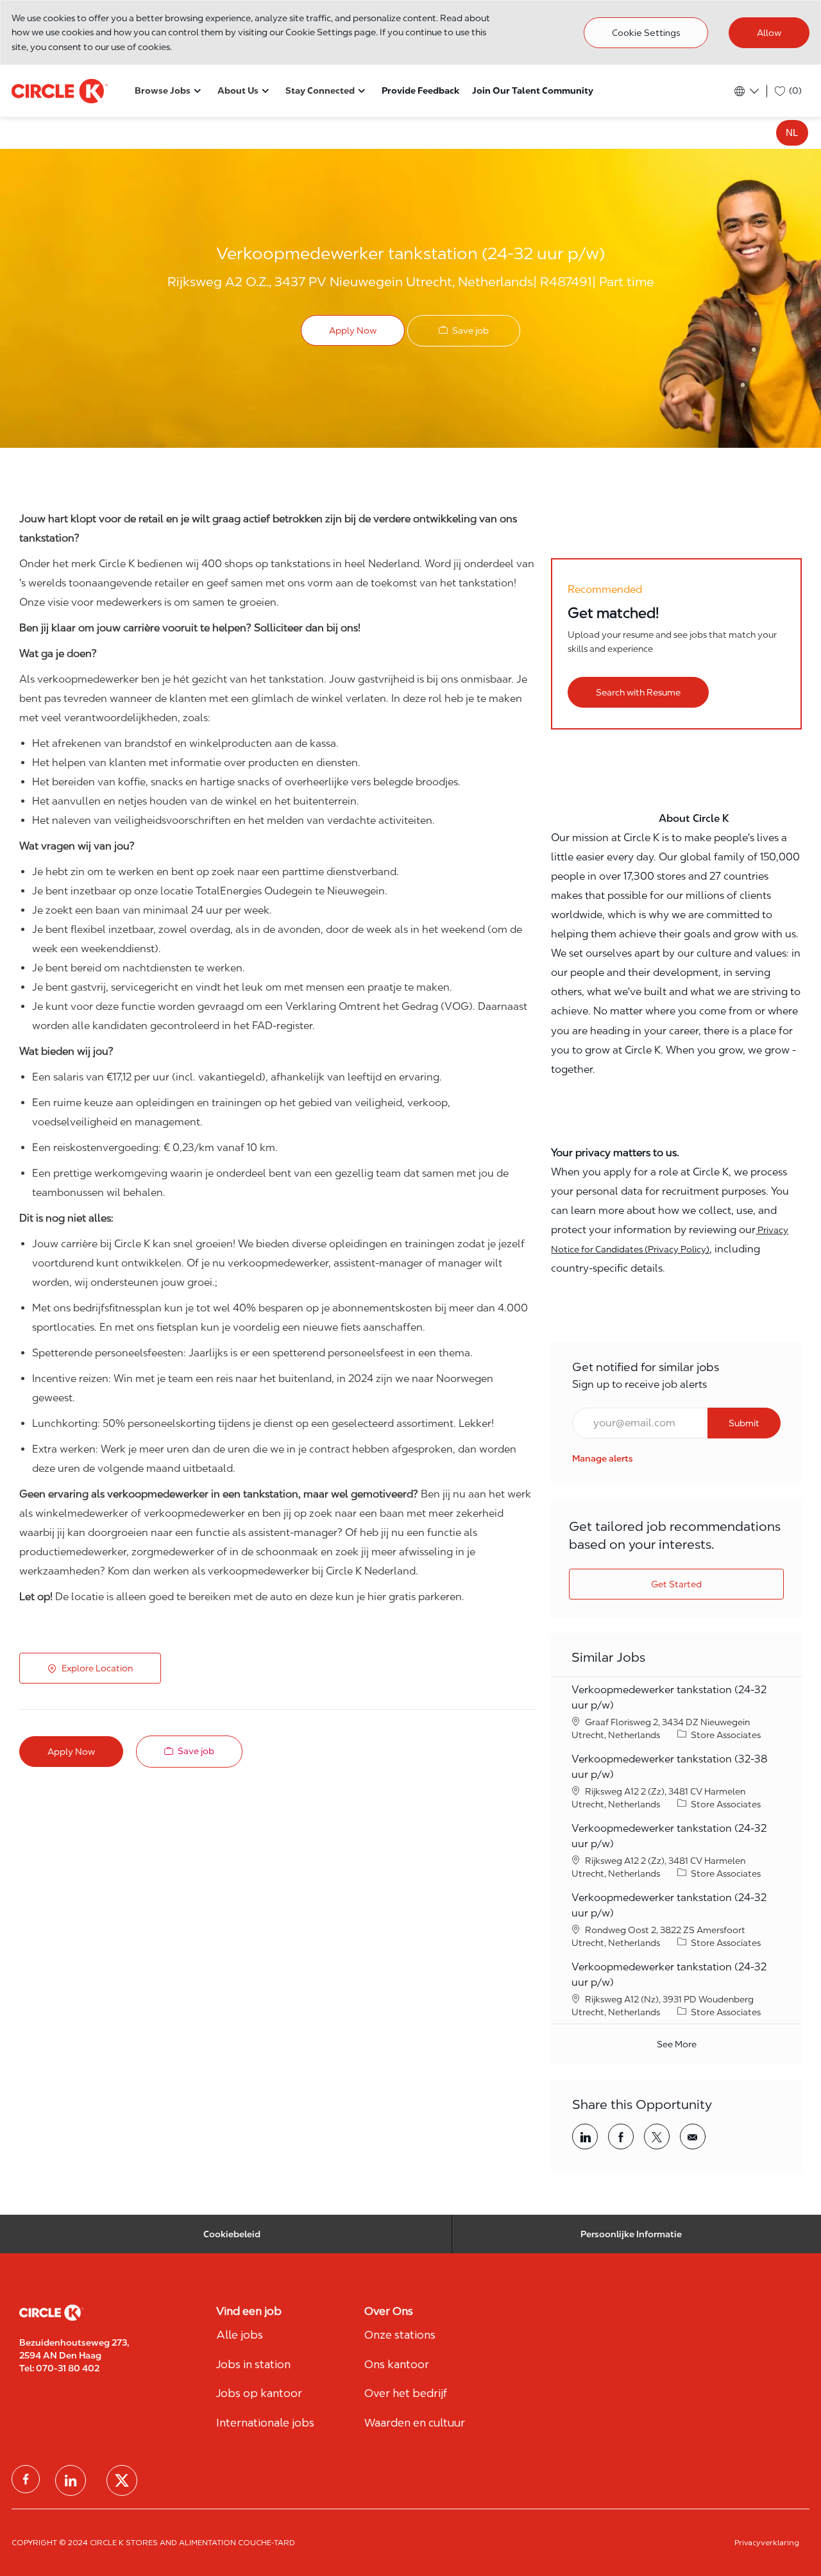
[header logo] (60, 90)
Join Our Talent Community (533, 90)
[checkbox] (464, 331)
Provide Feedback (420, 90)
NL (792, 132)
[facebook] (26, 2479)
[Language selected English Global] (746, 91)
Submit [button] (744, 1423)
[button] (353, 330)
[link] (603, 1458)
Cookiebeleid (232, 2234)
